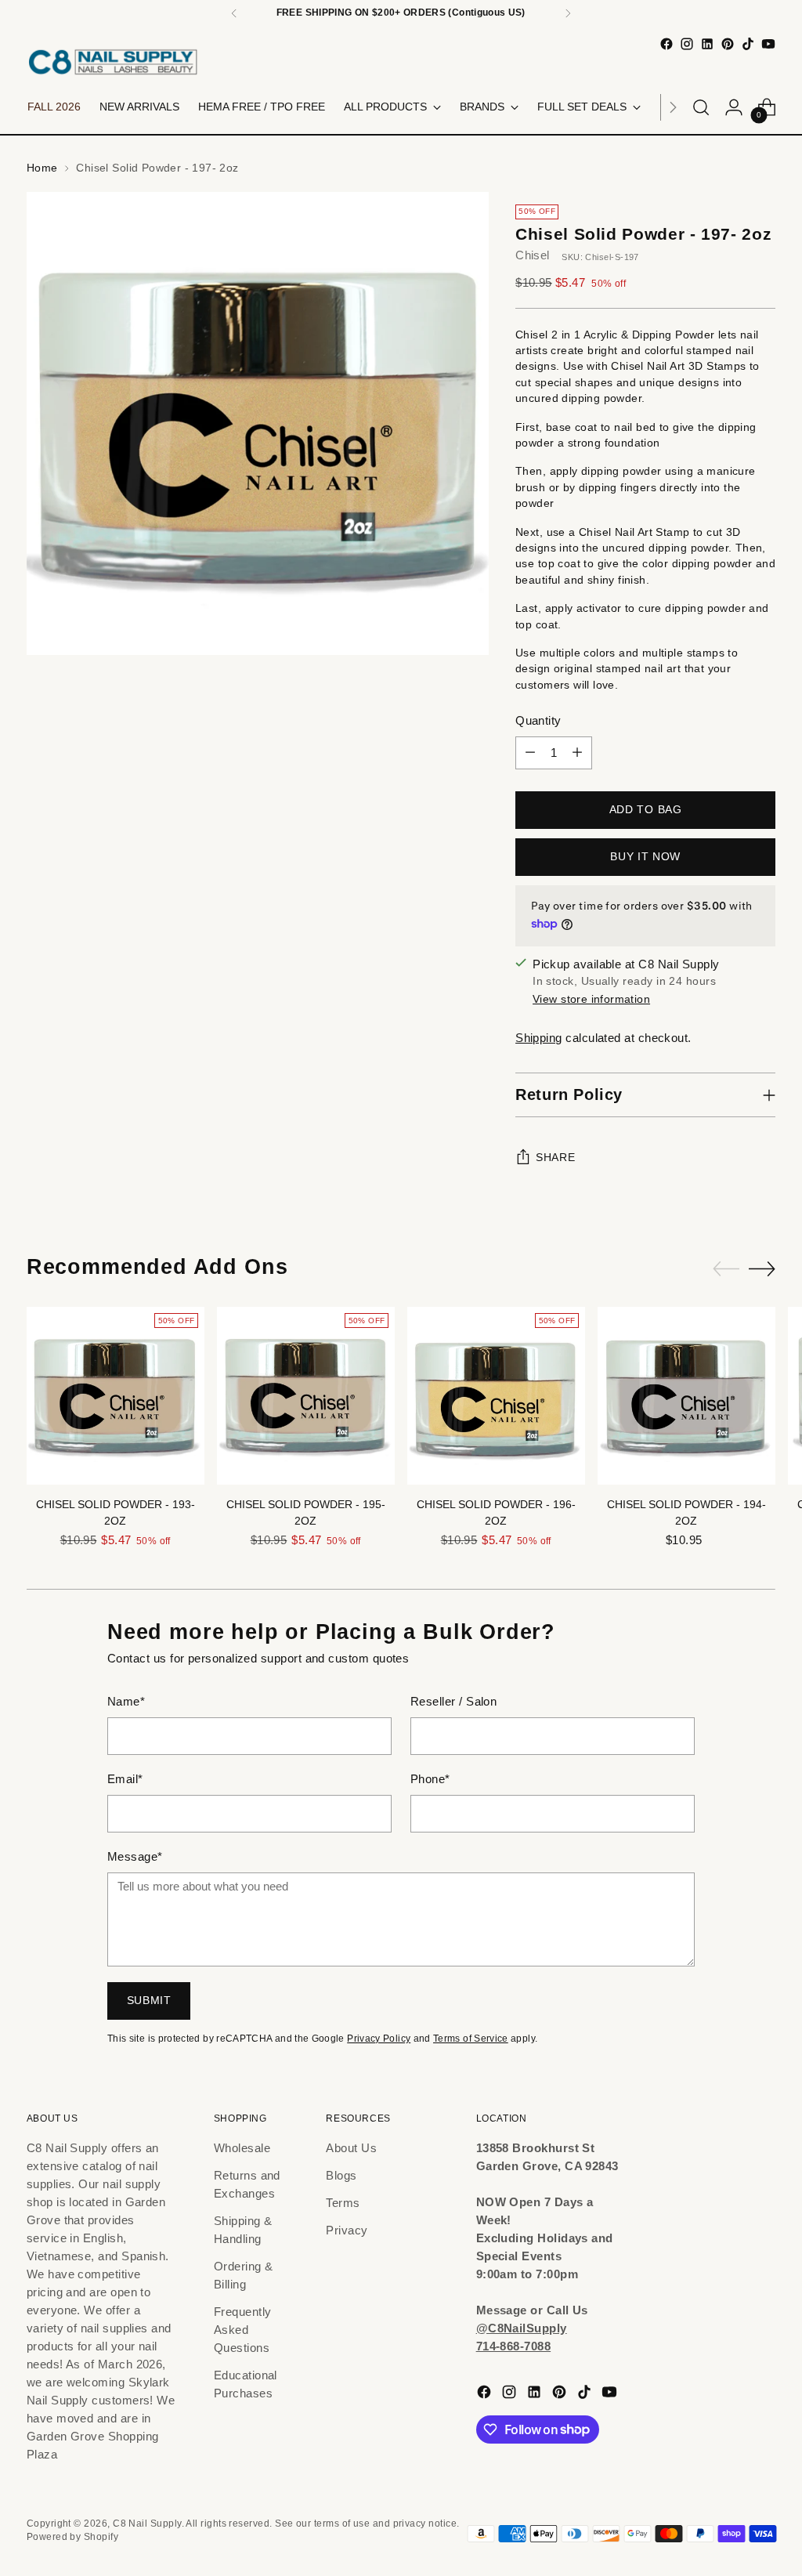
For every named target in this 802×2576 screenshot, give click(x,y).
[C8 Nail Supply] (113, 62)
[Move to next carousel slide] (762, 1268)
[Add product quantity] (577, 753)
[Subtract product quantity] (530, 753)
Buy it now (645, 857)
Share (555, 1158)
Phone (430, 1779)
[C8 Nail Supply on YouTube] (768, 44)
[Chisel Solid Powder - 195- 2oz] (306, 1396)
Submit (149, 2001)
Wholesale (242, 2148)
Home (42, 168)
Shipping (539, 1038)
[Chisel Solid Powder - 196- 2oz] (496, 1396)
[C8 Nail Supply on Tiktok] (748, 44)
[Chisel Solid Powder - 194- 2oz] (686, 1396)
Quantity (538, 720)
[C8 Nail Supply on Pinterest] (728, 44)
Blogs (341, 2175)
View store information (591, 999)
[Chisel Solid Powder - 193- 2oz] (116, 1396)
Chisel (533, 255)
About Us (351, 2148)
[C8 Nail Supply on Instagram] (687, 44)
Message (135, 1856)
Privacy (347, 2230)
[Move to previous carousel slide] (726, 1269)
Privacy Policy (379, 2039)
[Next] (568, 13)
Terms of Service (471, 2039)
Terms (343, 2203)
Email (125, 1779)
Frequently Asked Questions (243, 2330)
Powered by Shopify (72, 2537)
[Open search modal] (701, 107)
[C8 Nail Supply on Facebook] (667, 44)
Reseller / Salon (453, 1701)
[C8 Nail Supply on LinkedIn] (707, 44)
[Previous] (234, 13)
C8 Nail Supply (147, 2524)
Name (126, 1701)
